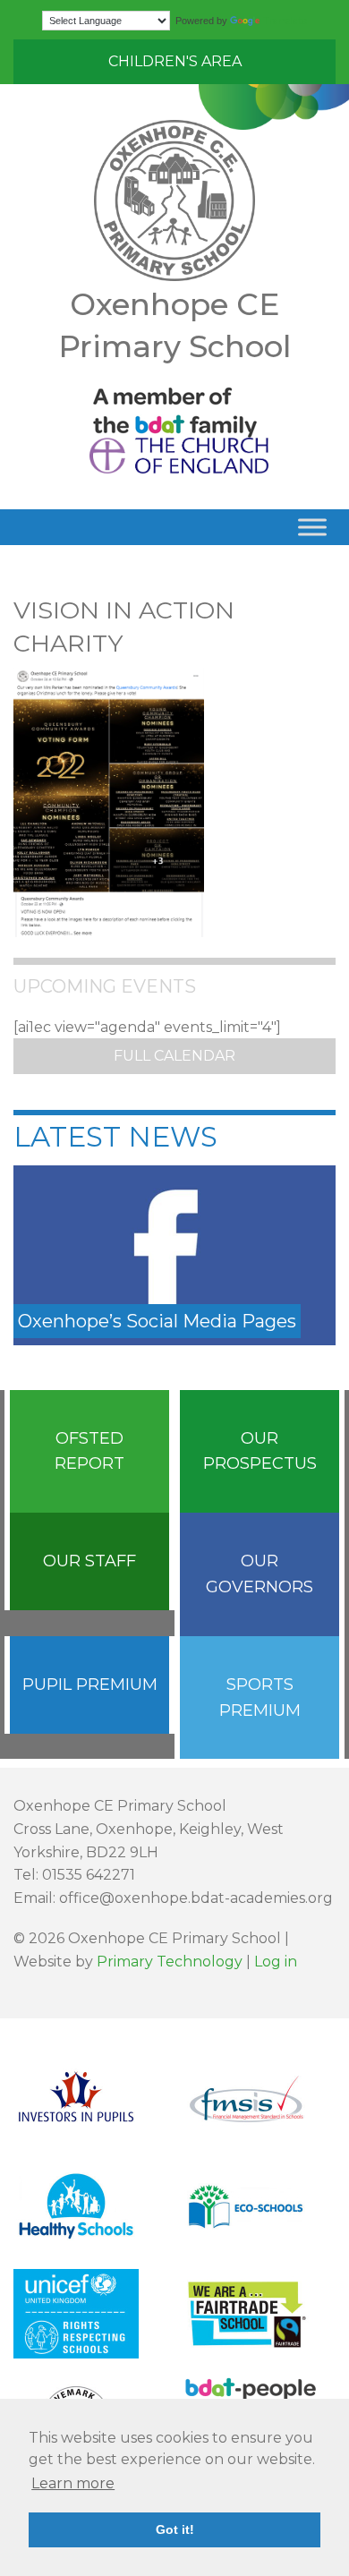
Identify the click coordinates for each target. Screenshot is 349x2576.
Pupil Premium (90, 1685)
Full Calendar (174, 1056)
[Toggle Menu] (312, 528)
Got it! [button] (175, 2529)
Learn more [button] (73, 2483)
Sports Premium (260, 1697)
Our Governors (260, 1574)
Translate (285, 21)
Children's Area (175, 61)
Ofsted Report (89, 1451)
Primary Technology (170, 1962)
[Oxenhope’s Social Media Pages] (174, 1254)
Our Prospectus (260, 1451)
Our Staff (89, 1561)
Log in (276, 1962)
